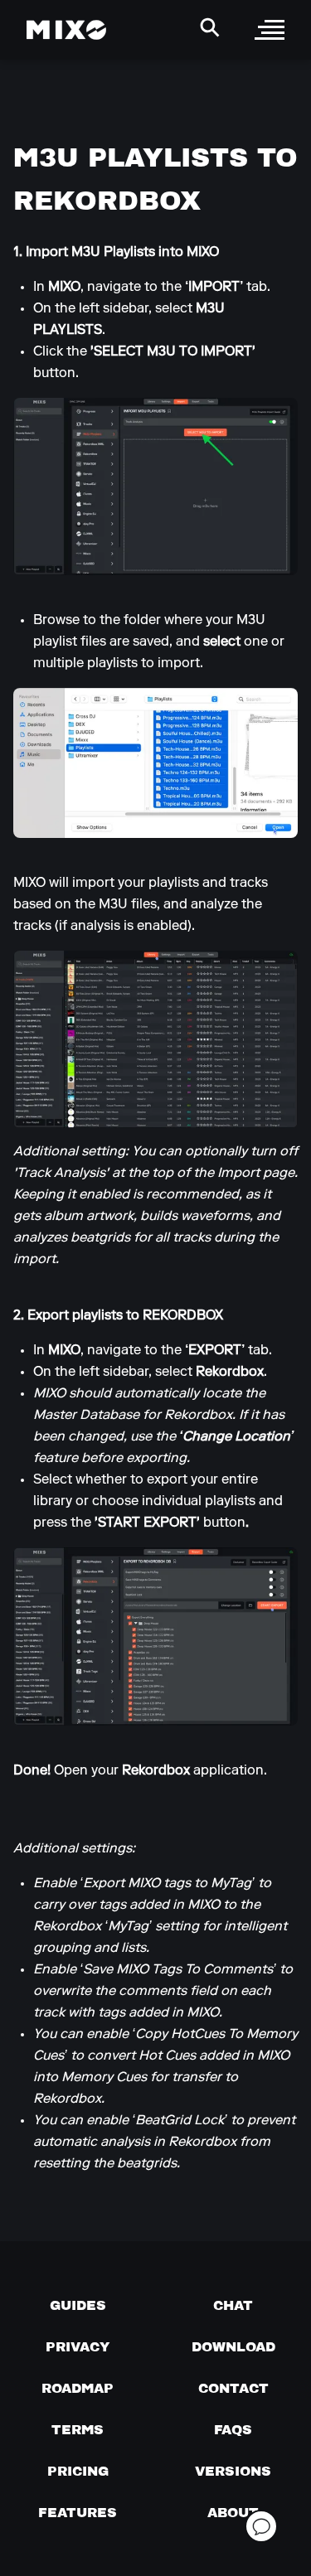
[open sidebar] (270, 30)
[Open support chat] (261, 2526)
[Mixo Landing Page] (66, 30)
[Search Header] (210, 27)
